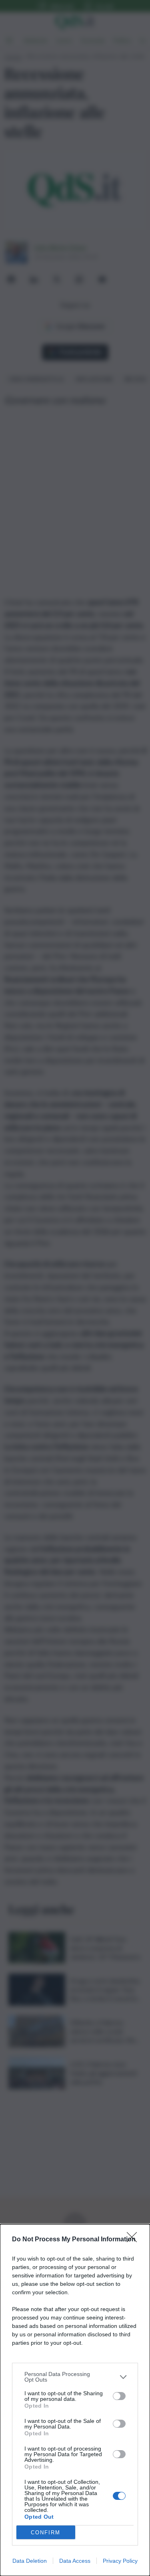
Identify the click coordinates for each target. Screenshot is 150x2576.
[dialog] (75, 2400)
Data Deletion (30, 2561)
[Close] (134, 2240)
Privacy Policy (120, 2561)
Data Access (75, 2561)
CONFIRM (46, 2533)
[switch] (119, 2396)
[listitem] (75, 2377)
